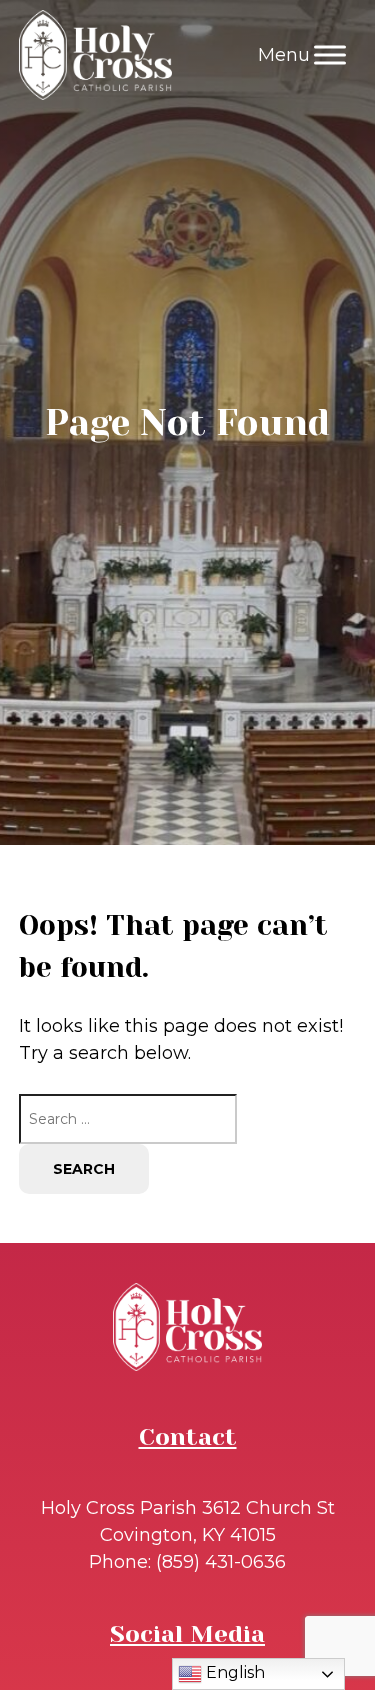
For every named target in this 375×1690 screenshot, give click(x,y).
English (233, 1672)
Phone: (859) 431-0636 (187, 1562)
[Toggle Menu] (330, 54)
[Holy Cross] (95, 55)
